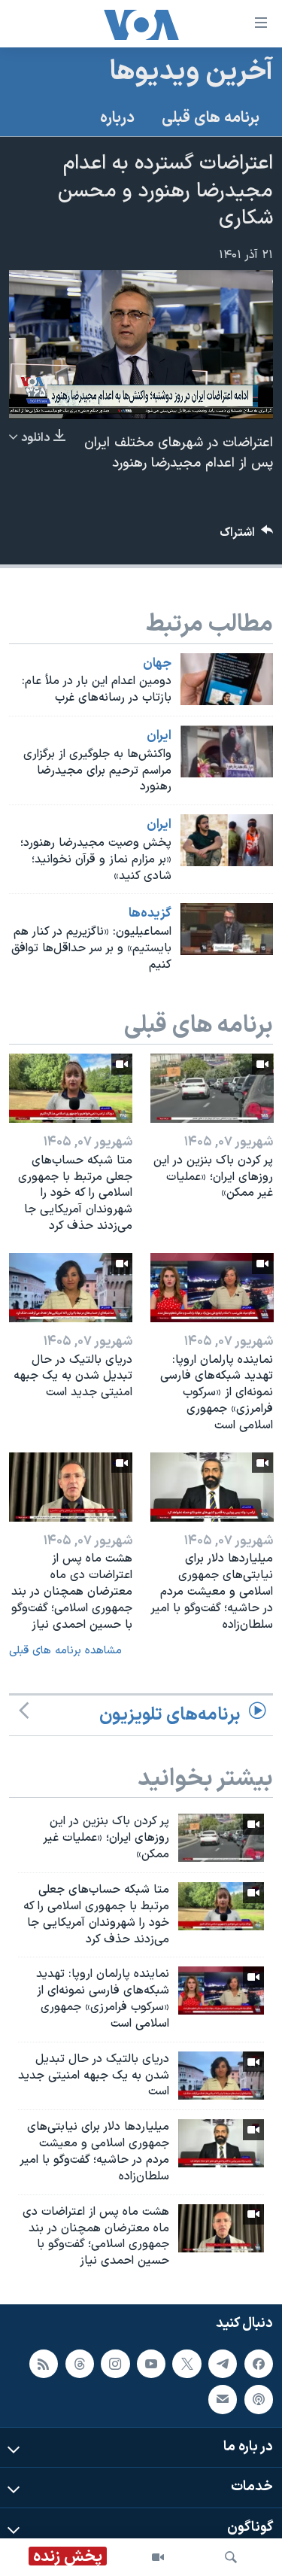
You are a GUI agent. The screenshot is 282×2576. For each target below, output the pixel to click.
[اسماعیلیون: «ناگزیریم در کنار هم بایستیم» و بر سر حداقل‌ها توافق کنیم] (227, 929)
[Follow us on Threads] (80, 2364)
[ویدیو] (158, 2557)
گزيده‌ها (150, 914)
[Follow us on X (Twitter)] (186, 2364)
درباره (117, 118)
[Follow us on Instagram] (115, 2364)
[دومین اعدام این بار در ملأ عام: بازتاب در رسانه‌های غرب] (227, 679)
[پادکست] (259, 2399)
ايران (159, 736)
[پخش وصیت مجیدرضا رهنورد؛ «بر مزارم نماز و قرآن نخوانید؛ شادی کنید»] (227, 840)
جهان (157, 664)
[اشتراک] (223, 2399)
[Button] (247, 536)
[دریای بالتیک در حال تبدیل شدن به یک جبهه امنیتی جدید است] (71, 1288)
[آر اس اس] (44, 2364)
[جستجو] (231, 2557)
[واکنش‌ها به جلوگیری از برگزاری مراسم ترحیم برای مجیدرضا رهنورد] (227, 751)
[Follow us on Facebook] (259, 2364)
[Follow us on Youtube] (151, 2364)
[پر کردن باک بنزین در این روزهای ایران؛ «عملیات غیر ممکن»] (212, 1088)
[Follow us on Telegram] (223, 2364)
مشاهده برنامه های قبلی (65, 1651)
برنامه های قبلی (211, 118)
